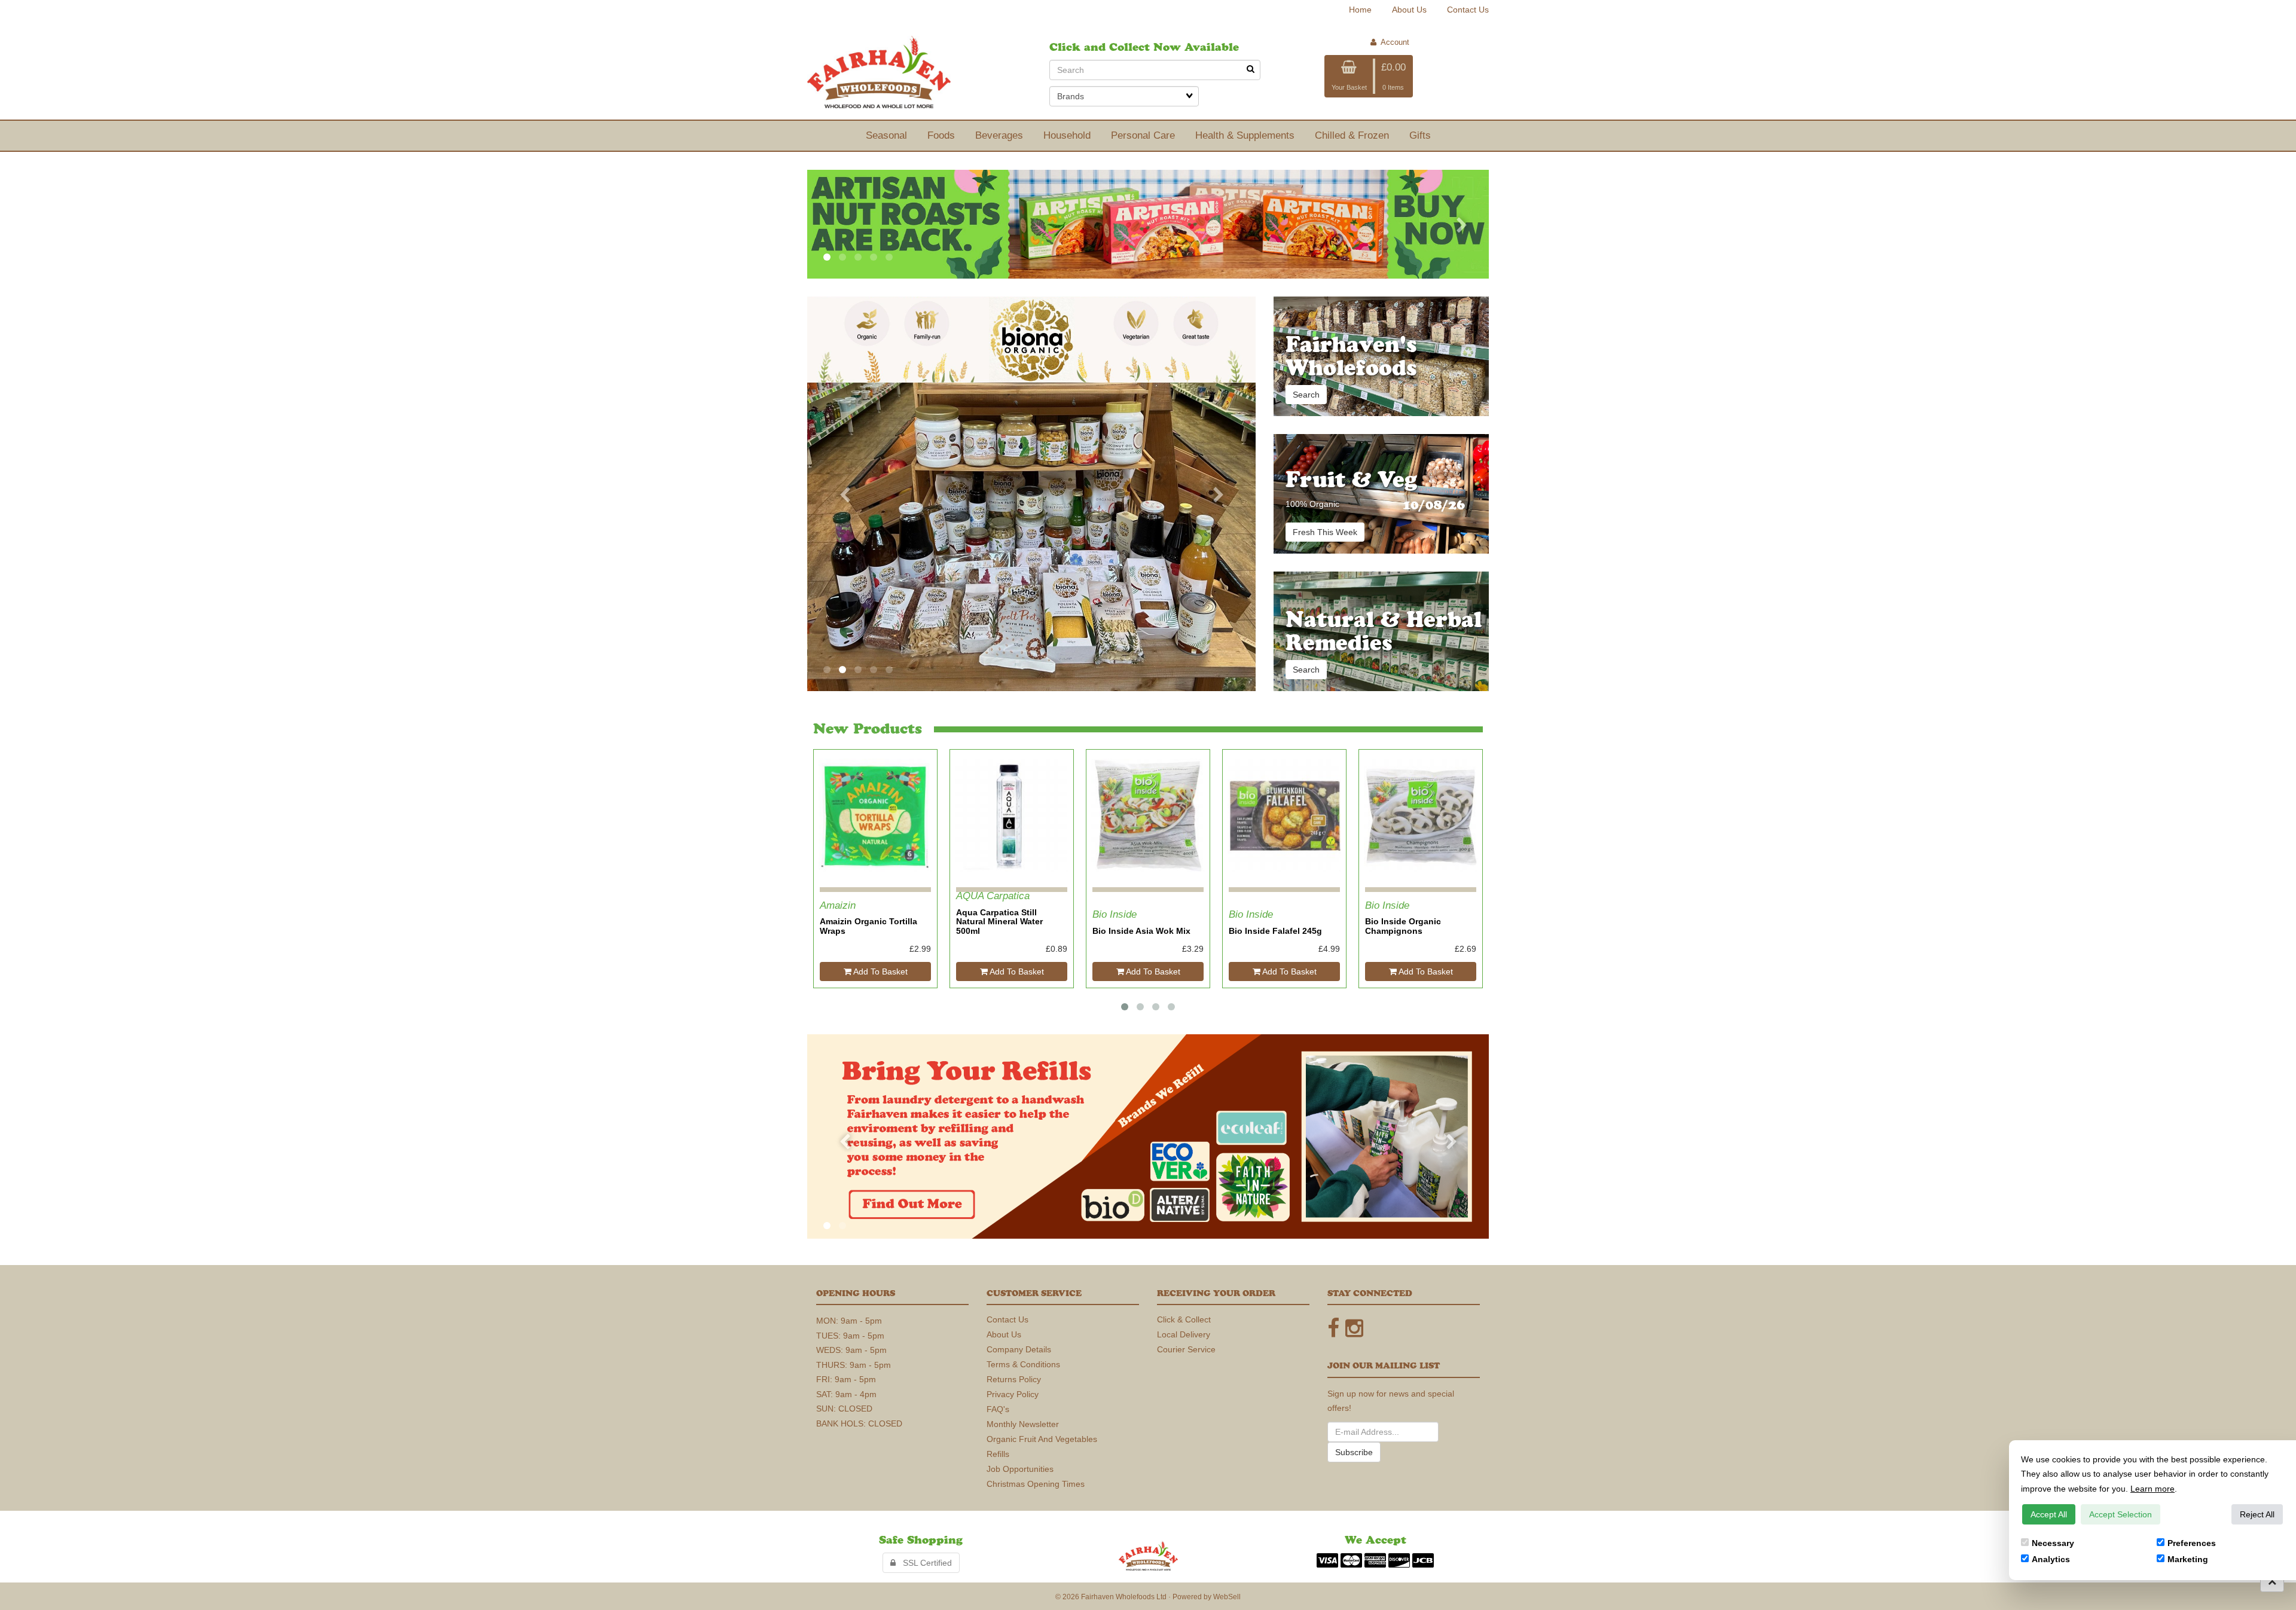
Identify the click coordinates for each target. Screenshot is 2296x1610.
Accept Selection (2121, 1514)
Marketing (2188, 1559)
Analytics (2051, 1559)
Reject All (2257, 1514)
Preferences (2192, 1543)
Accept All (2049, 1514)
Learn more (2152, 1489)
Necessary (2053, 1543)
